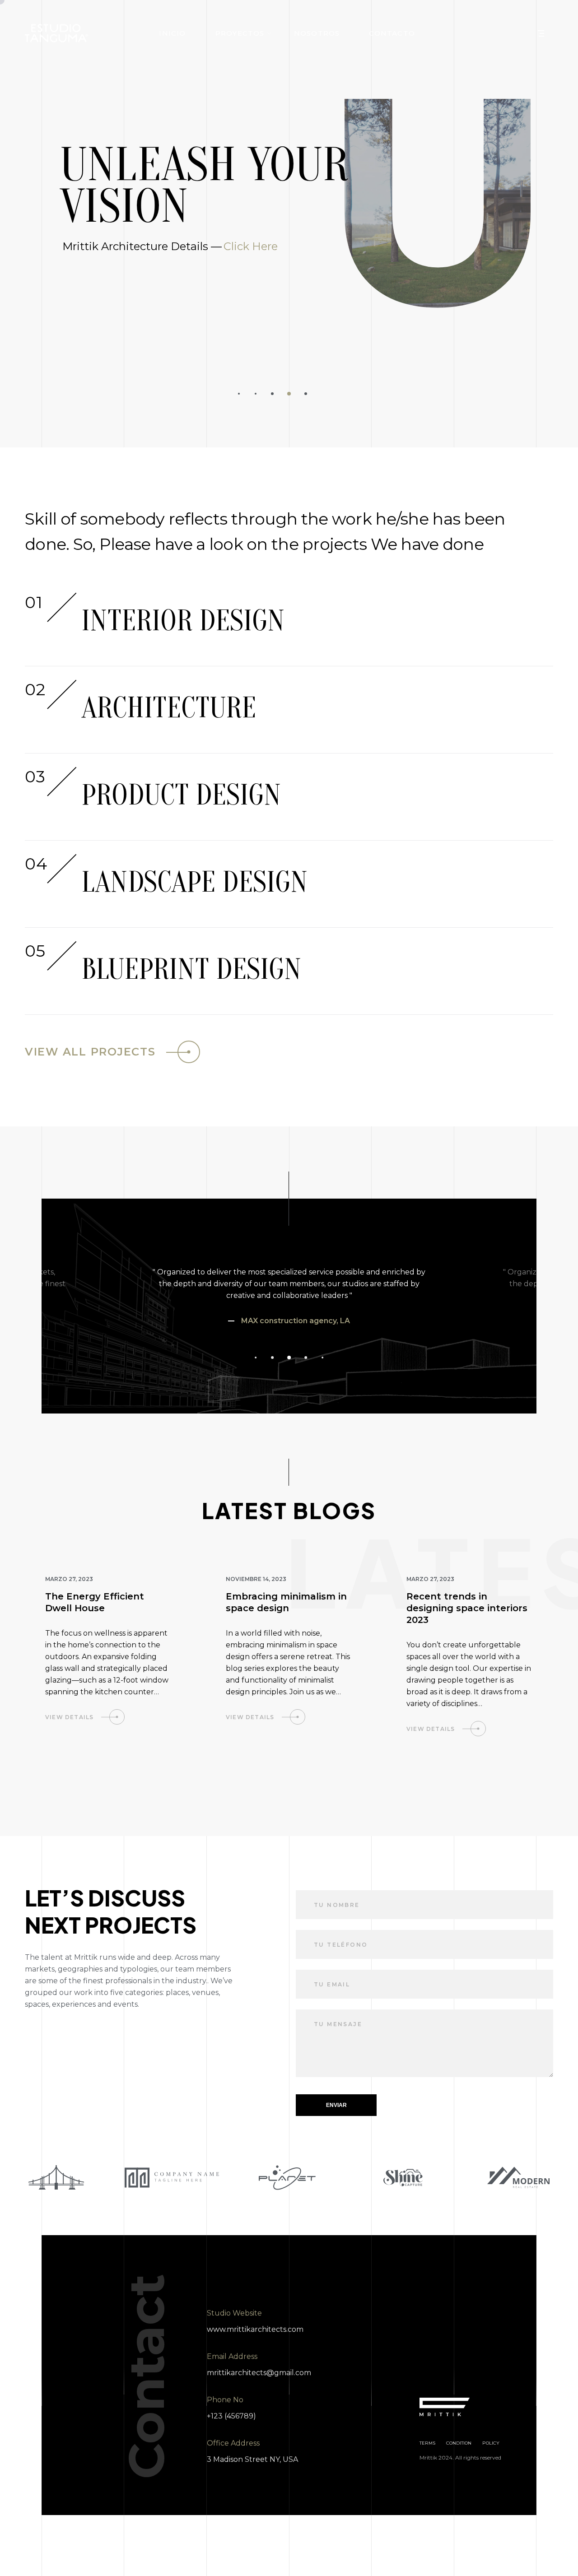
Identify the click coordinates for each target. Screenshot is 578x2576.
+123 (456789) (231, 2416)
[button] (239, 394)
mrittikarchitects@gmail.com (259, 2373)
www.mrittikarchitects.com (255, 2329)
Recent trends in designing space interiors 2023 (467, 1608)
